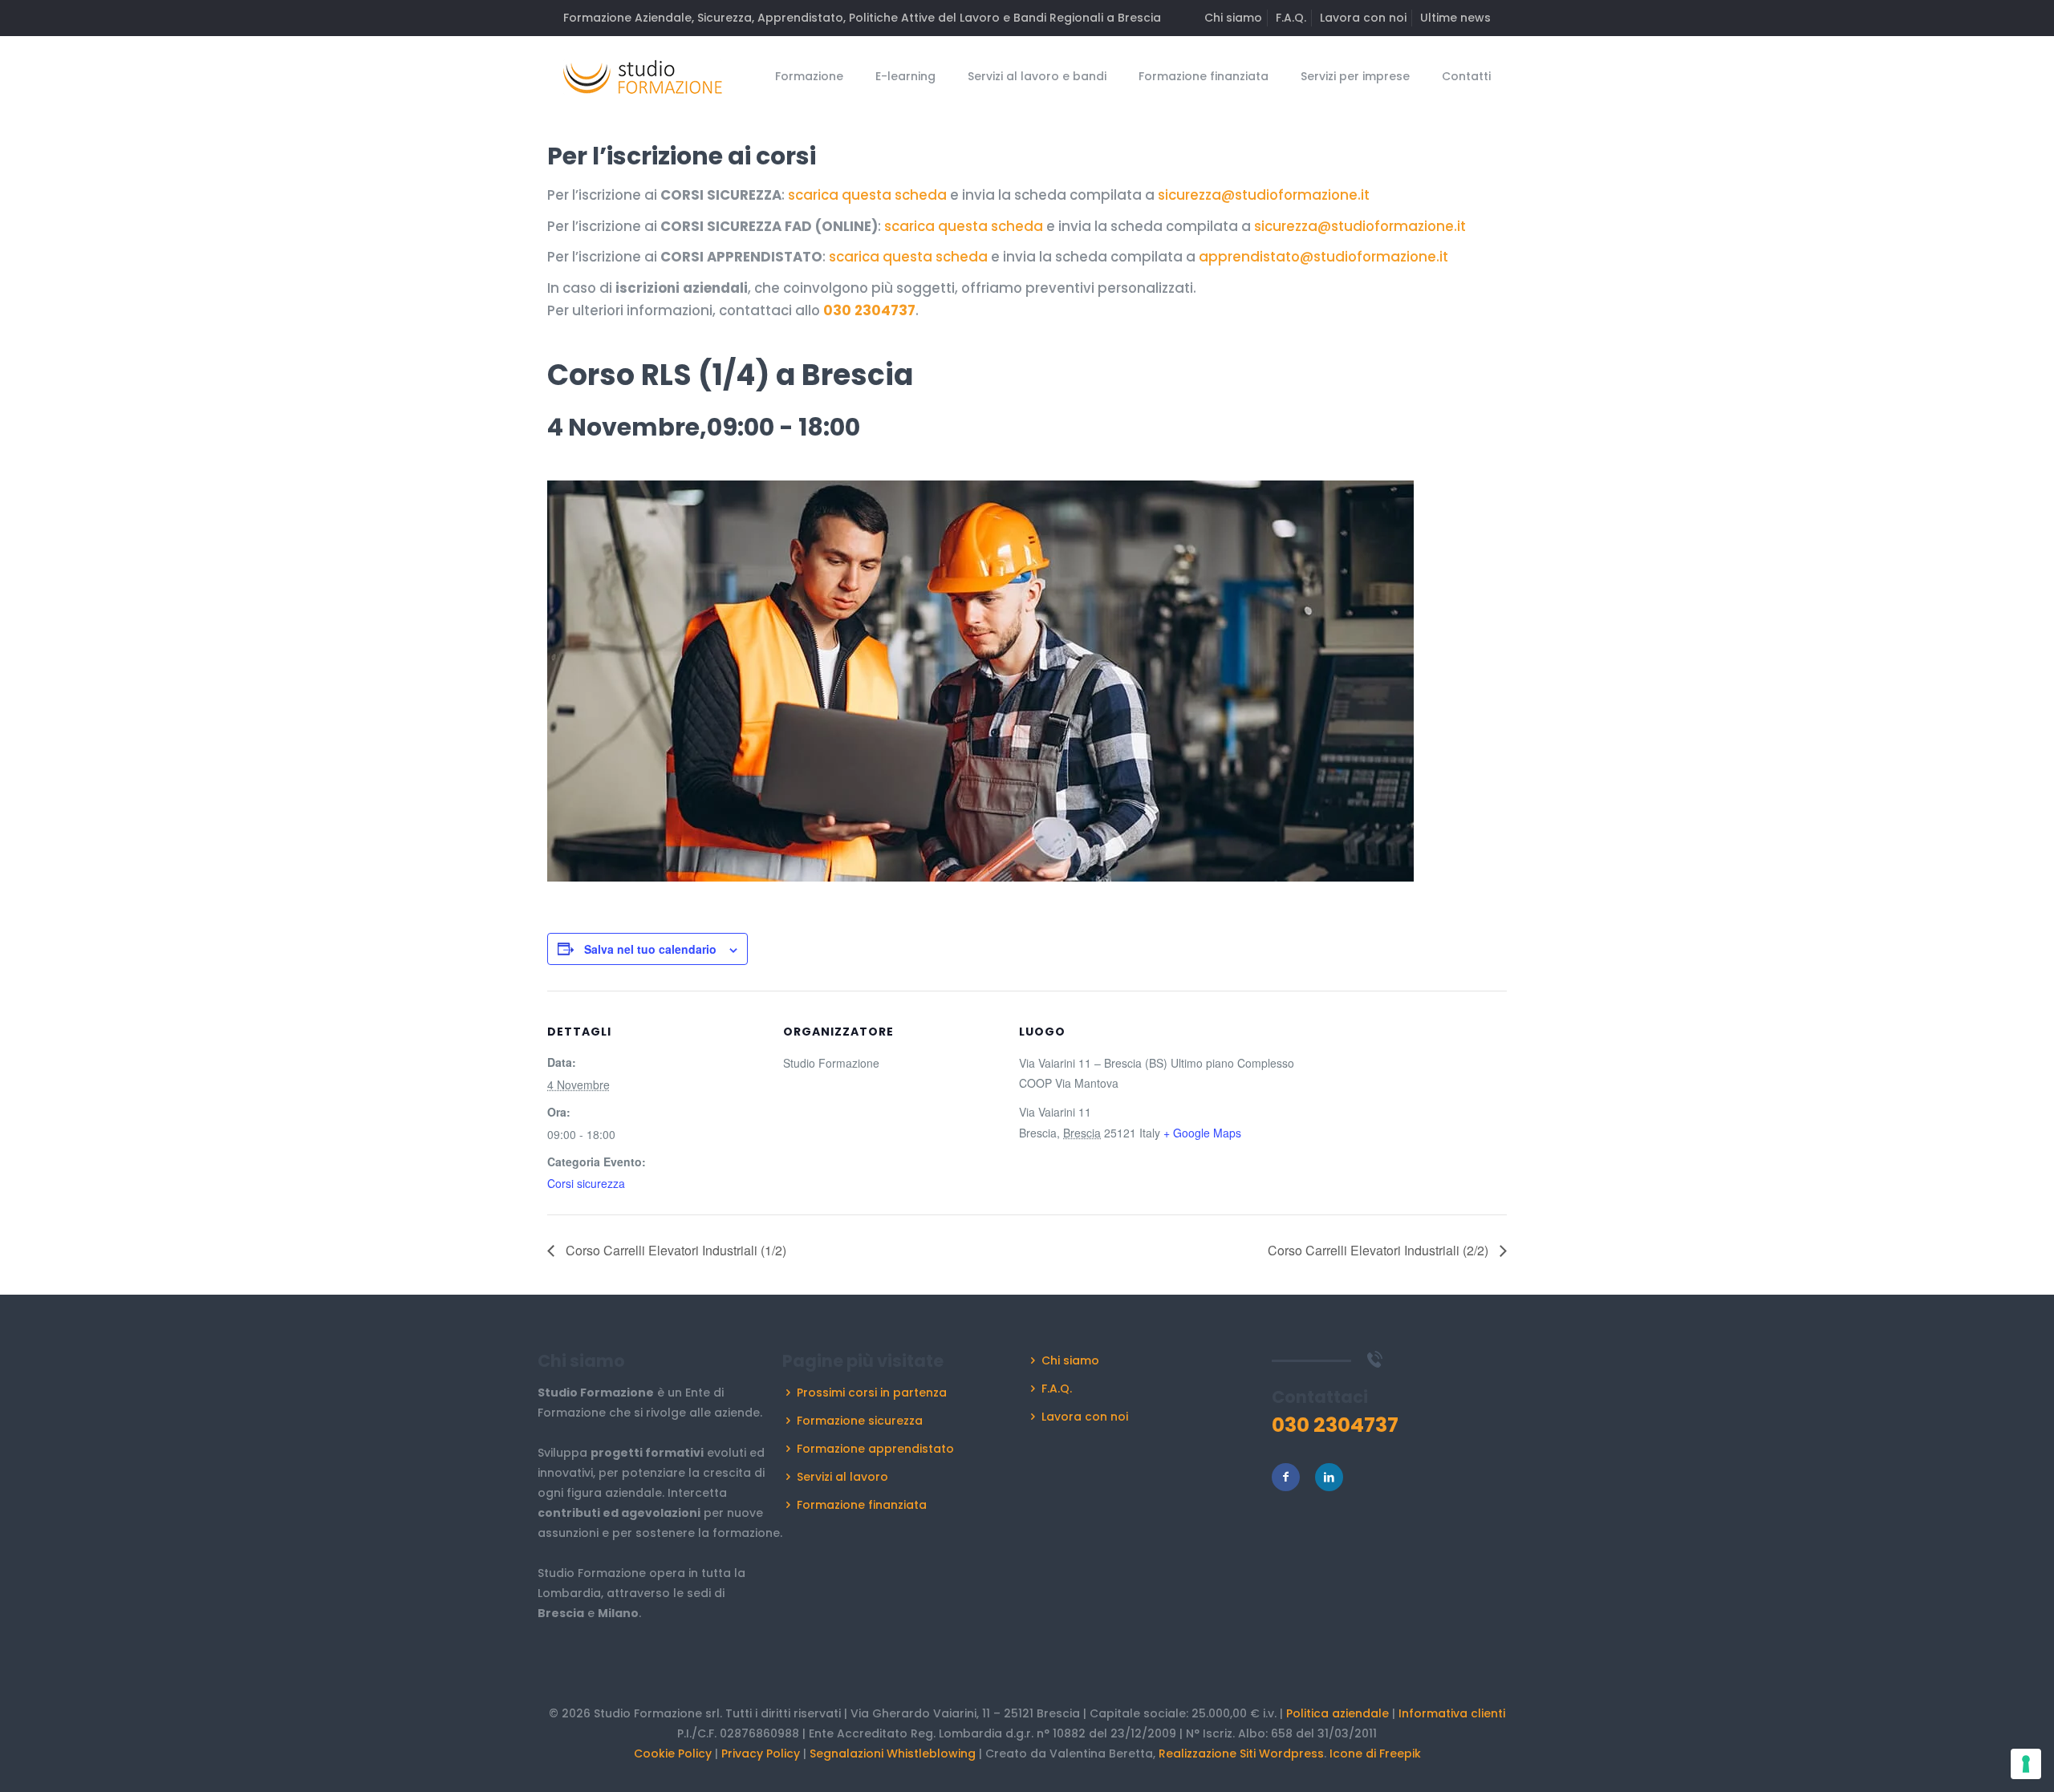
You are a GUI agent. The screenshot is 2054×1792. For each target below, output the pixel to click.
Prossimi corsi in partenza (872, 1393)
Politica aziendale (1338, 1713)
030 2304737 (869, 310)
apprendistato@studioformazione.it (1323, 257)
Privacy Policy (761, 1753)
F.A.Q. (1291, 18)
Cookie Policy (673, 1753)
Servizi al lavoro (842, 1477)
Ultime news (1455, 18)
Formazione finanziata (862, 1505)
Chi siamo (1233, 18)
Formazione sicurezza (860, 1421)
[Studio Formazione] (643, 76)
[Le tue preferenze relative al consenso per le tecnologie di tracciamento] (2026, 1764)
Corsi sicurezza (586, 1183)
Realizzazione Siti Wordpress (1241, 1753)
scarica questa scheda (867, 195)
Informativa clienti (1452, 1713)
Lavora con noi (1363, 18)
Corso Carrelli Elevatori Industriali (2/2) (1380, 1250)
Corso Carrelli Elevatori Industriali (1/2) (674, 1250)
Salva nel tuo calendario (650, 949)
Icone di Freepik (1375, 1753)
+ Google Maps (1202, 1133)
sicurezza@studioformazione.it (1264, 195)
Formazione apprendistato (875, 1449)
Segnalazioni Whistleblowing (893, 1753)
